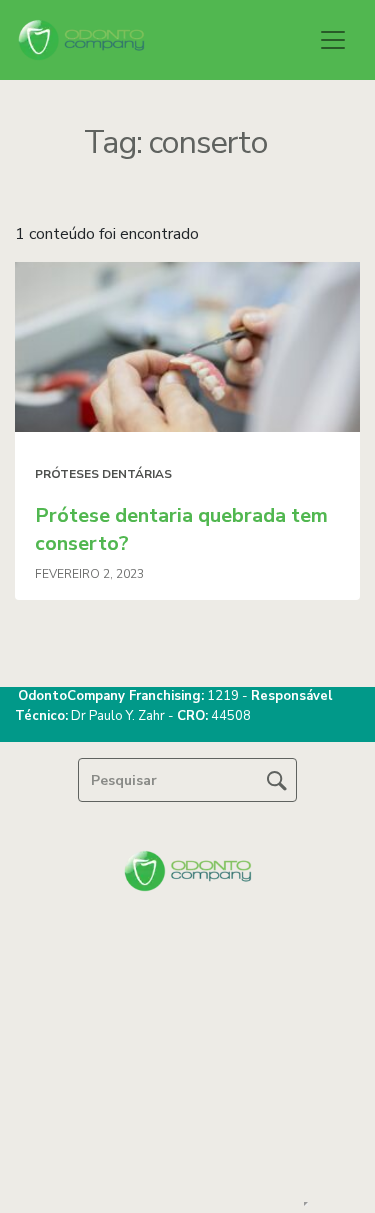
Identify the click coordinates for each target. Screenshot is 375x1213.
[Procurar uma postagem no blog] (277, 780)
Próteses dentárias (103, 474)
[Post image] (187, 347)
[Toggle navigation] (333, 40)
